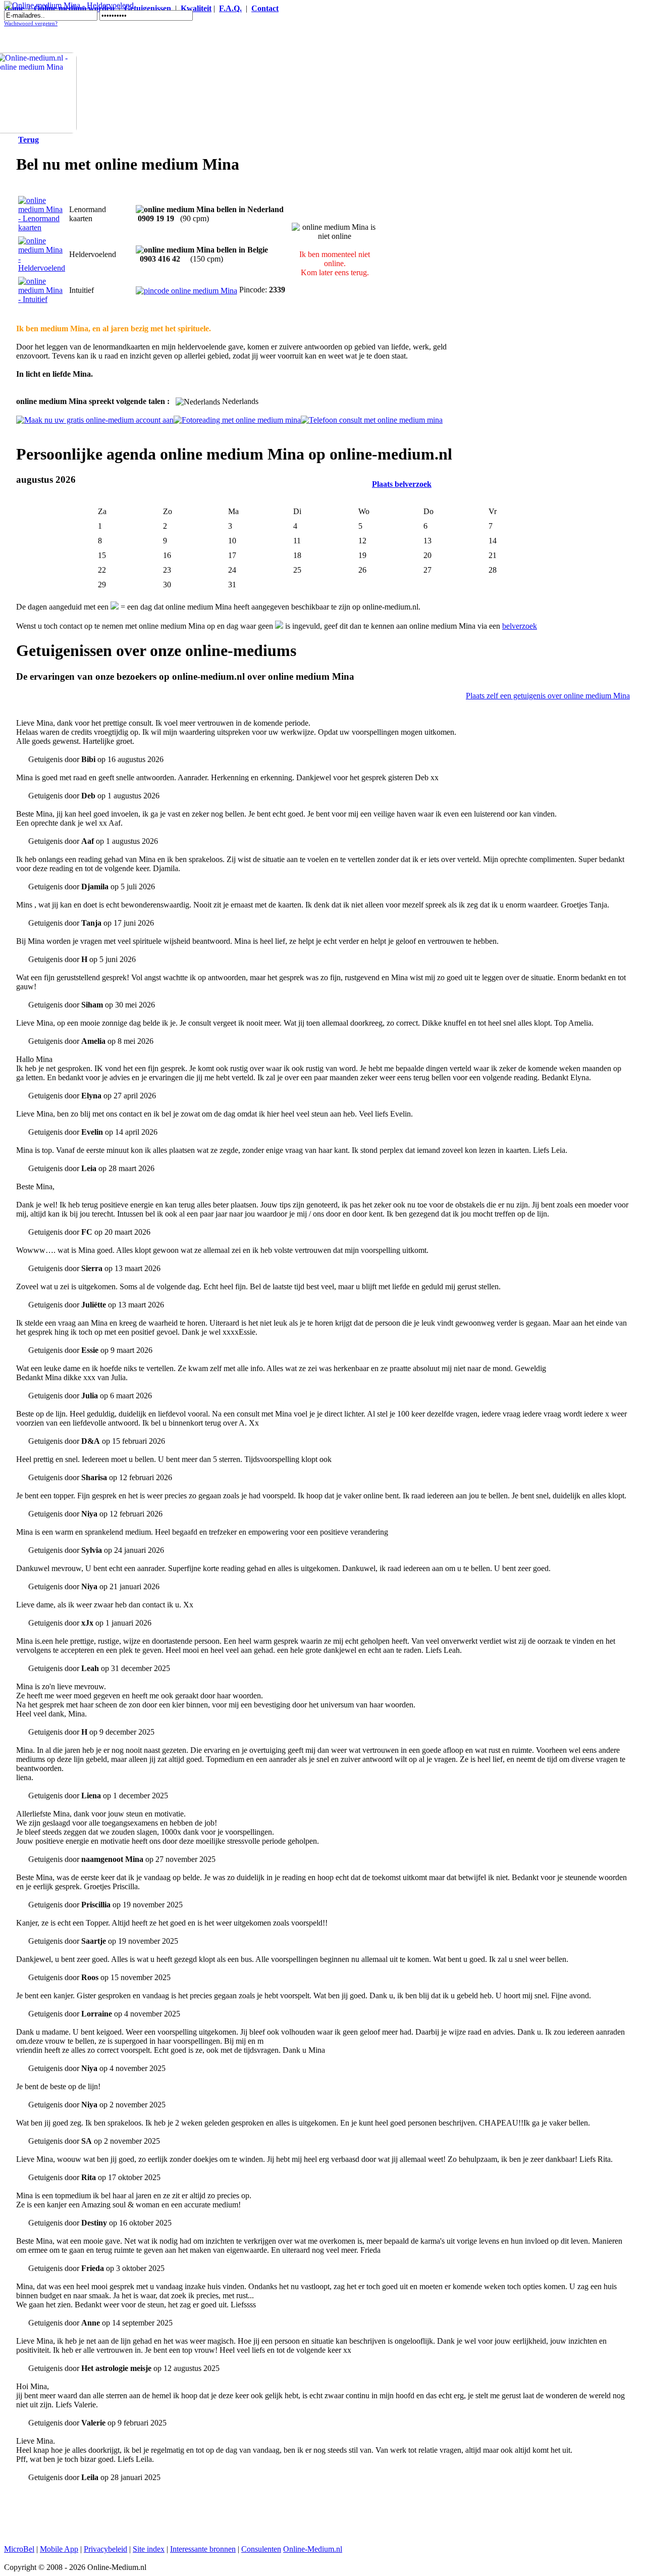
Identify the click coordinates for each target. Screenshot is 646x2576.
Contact (265, 8)
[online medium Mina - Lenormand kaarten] (42, 228)
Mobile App (59, 2549)
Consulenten (261, 2549)
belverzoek (520, 626)
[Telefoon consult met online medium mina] (372, 420)
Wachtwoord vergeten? (31, 23)
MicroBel (19, 2549)
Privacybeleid (105, 2549)
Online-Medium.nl (313, 2549)
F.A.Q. (230, 8)
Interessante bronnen (203, 2549)
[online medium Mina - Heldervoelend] (42, 268)
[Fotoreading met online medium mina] (237, 420)
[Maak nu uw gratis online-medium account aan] (95, 420)
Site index (149, 2549)
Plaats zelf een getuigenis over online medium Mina (548, 696)
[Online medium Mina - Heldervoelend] (69, 5)
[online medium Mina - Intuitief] (42, 299)
